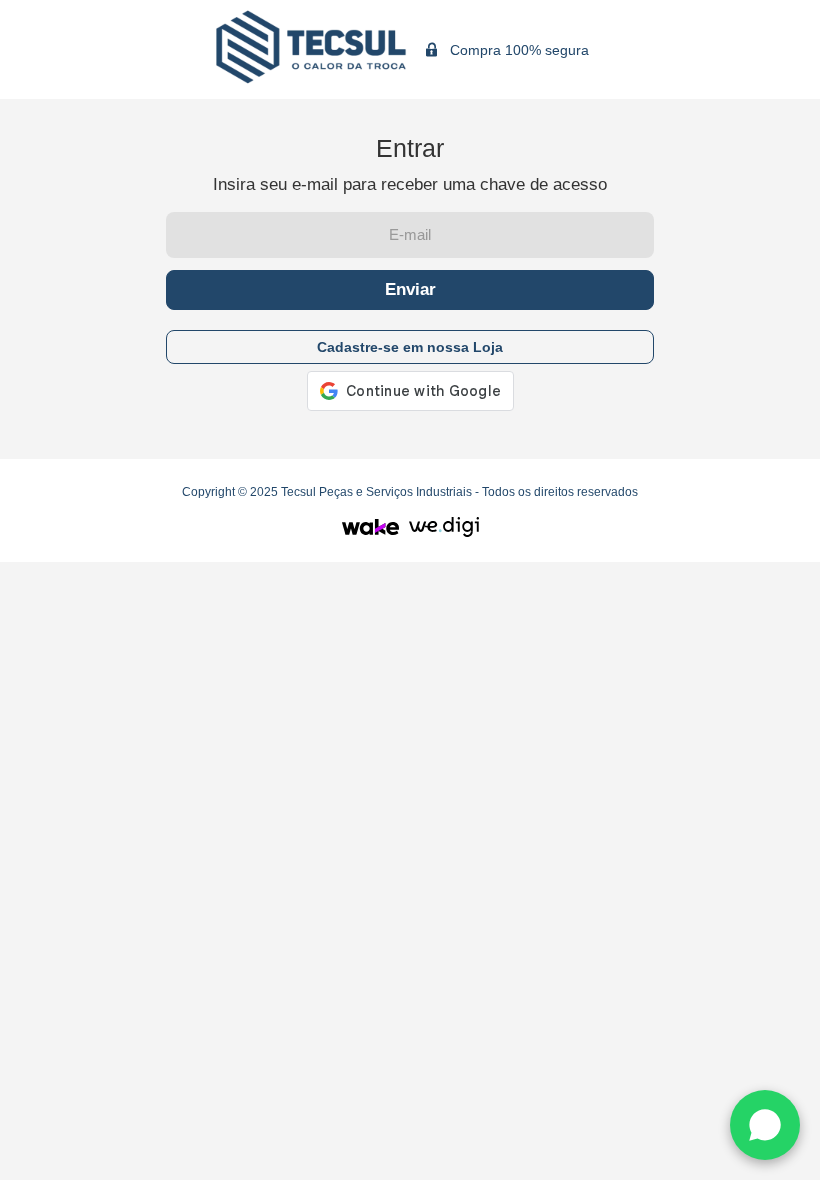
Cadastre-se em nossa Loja (410, 347)
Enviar (410, 289)
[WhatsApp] (765, 1125)
